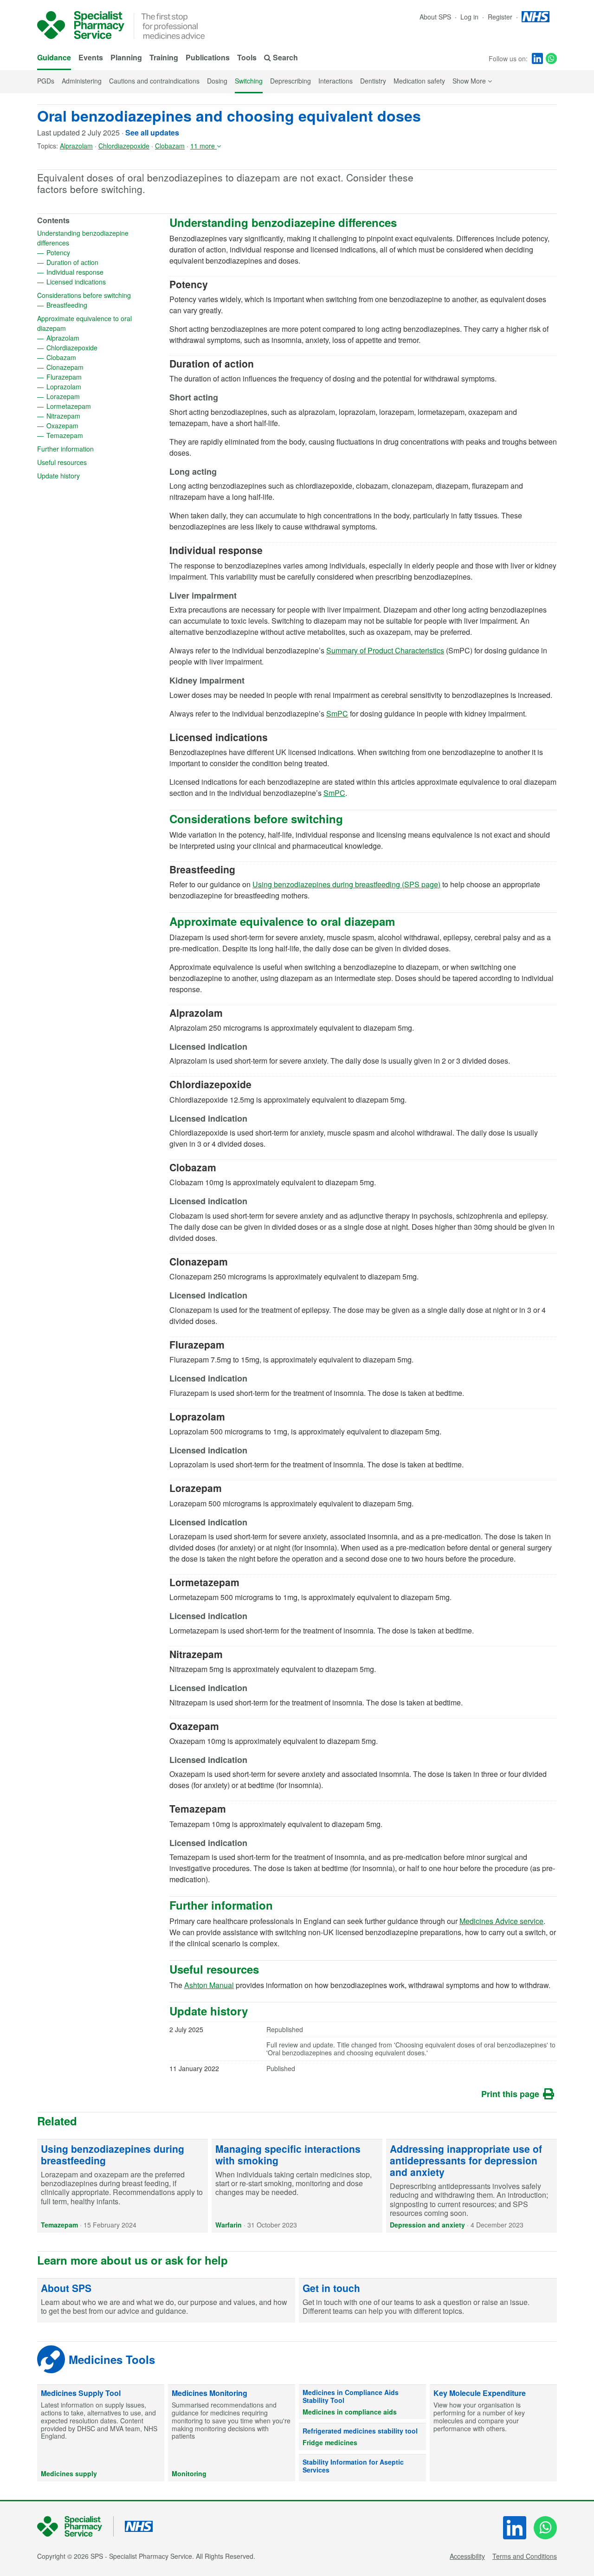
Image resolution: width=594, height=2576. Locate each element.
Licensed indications (103, 282)
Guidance (54, 57)
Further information (95, 449)
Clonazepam (95, 367)
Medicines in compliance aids (350, 2412)
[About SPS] (166, 2301)
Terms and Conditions (525, 2556)
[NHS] (75, 2527)
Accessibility (467, 2556)
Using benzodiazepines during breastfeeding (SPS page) (346, 884)
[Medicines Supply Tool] (101, 2433)
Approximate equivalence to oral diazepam (84, 323)
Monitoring (189, 2473)
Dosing (217, 81)
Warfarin (229, 2225)
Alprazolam (76, 146)
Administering (82, 81)
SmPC (337, 713)
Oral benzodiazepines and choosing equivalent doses (229, 116)
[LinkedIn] (537, 58)
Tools (247, 57)
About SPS (435, 17)
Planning (126, 57)
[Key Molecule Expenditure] (493, 2433)
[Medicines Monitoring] (232, 2433)
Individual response (103, 272)
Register (501, 17)
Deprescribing (291, 81)
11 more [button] (203, 146)
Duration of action (102, 262)
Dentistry (373, 81)
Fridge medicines (330, 2442)
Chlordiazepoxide (124, 146)
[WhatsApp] (551, 58)
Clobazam (170, 146)
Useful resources (92, 462)
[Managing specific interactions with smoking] (297, 2186)
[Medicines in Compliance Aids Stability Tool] (362, 2402)
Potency (88, 252)
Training (164, 57)
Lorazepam (93, 396)
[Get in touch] (428, 2301)
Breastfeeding (97, 305)
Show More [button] (472, 81)
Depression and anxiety (427, 2225)
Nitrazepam (93, 416)
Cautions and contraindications (154, 81)
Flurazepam (94, 377)
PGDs (46, 81)
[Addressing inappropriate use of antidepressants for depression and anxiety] (471, 2186)
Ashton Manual (209, 1985)
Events (91, 57)
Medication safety (419, 81)
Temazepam (95, 435)
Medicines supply (69, 2473)
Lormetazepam (99, 406)
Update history (88, 476)
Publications (208, 57)
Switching (249, 81)
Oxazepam (92, 426)
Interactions (336, 81)
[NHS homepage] (536, 17)
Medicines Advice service (501, 1921)
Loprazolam (94, 387)
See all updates (152, 132)
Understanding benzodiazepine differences (83, 238)
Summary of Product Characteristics (385, 650)
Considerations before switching (99, 295)
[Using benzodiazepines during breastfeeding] (123, 2186)
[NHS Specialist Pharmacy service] (81, 25)
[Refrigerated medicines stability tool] (362, 2437)
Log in (470, 17)
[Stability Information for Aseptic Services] (362, 2468)
